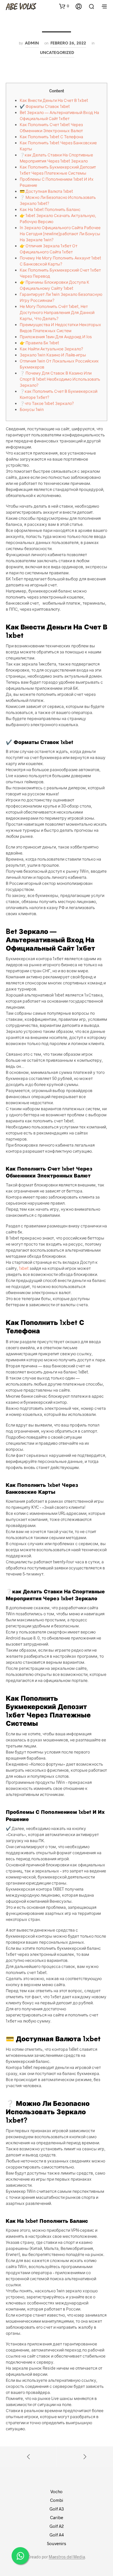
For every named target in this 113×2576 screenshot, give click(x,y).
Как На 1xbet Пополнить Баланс (50, 209)
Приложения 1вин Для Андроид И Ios (56, 337)
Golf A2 (57, 2526)
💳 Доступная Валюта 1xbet (46, 191)
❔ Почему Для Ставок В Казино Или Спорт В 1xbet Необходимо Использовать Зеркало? (60, 379)
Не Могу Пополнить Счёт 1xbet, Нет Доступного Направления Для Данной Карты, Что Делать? (57, 312)
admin (32, 43)
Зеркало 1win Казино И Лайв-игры (53, 355)
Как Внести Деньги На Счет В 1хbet (54, 100)
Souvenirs (57, 2543)
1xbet (24, 1268)
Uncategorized (57, 53)
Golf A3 (57, 2509)
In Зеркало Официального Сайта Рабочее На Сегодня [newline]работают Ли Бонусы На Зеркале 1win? (60, 234)
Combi (57, 2500)
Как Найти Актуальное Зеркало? (51, 349)
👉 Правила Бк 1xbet (39, 343)
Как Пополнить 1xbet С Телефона (51, 137)
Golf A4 (57, 2535)
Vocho (57, 2491)
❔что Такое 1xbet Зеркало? (47, 403)
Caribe (57, 2517)
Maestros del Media (67, 2557)
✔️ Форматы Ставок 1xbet (45, 106)
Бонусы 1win (32, 409)
